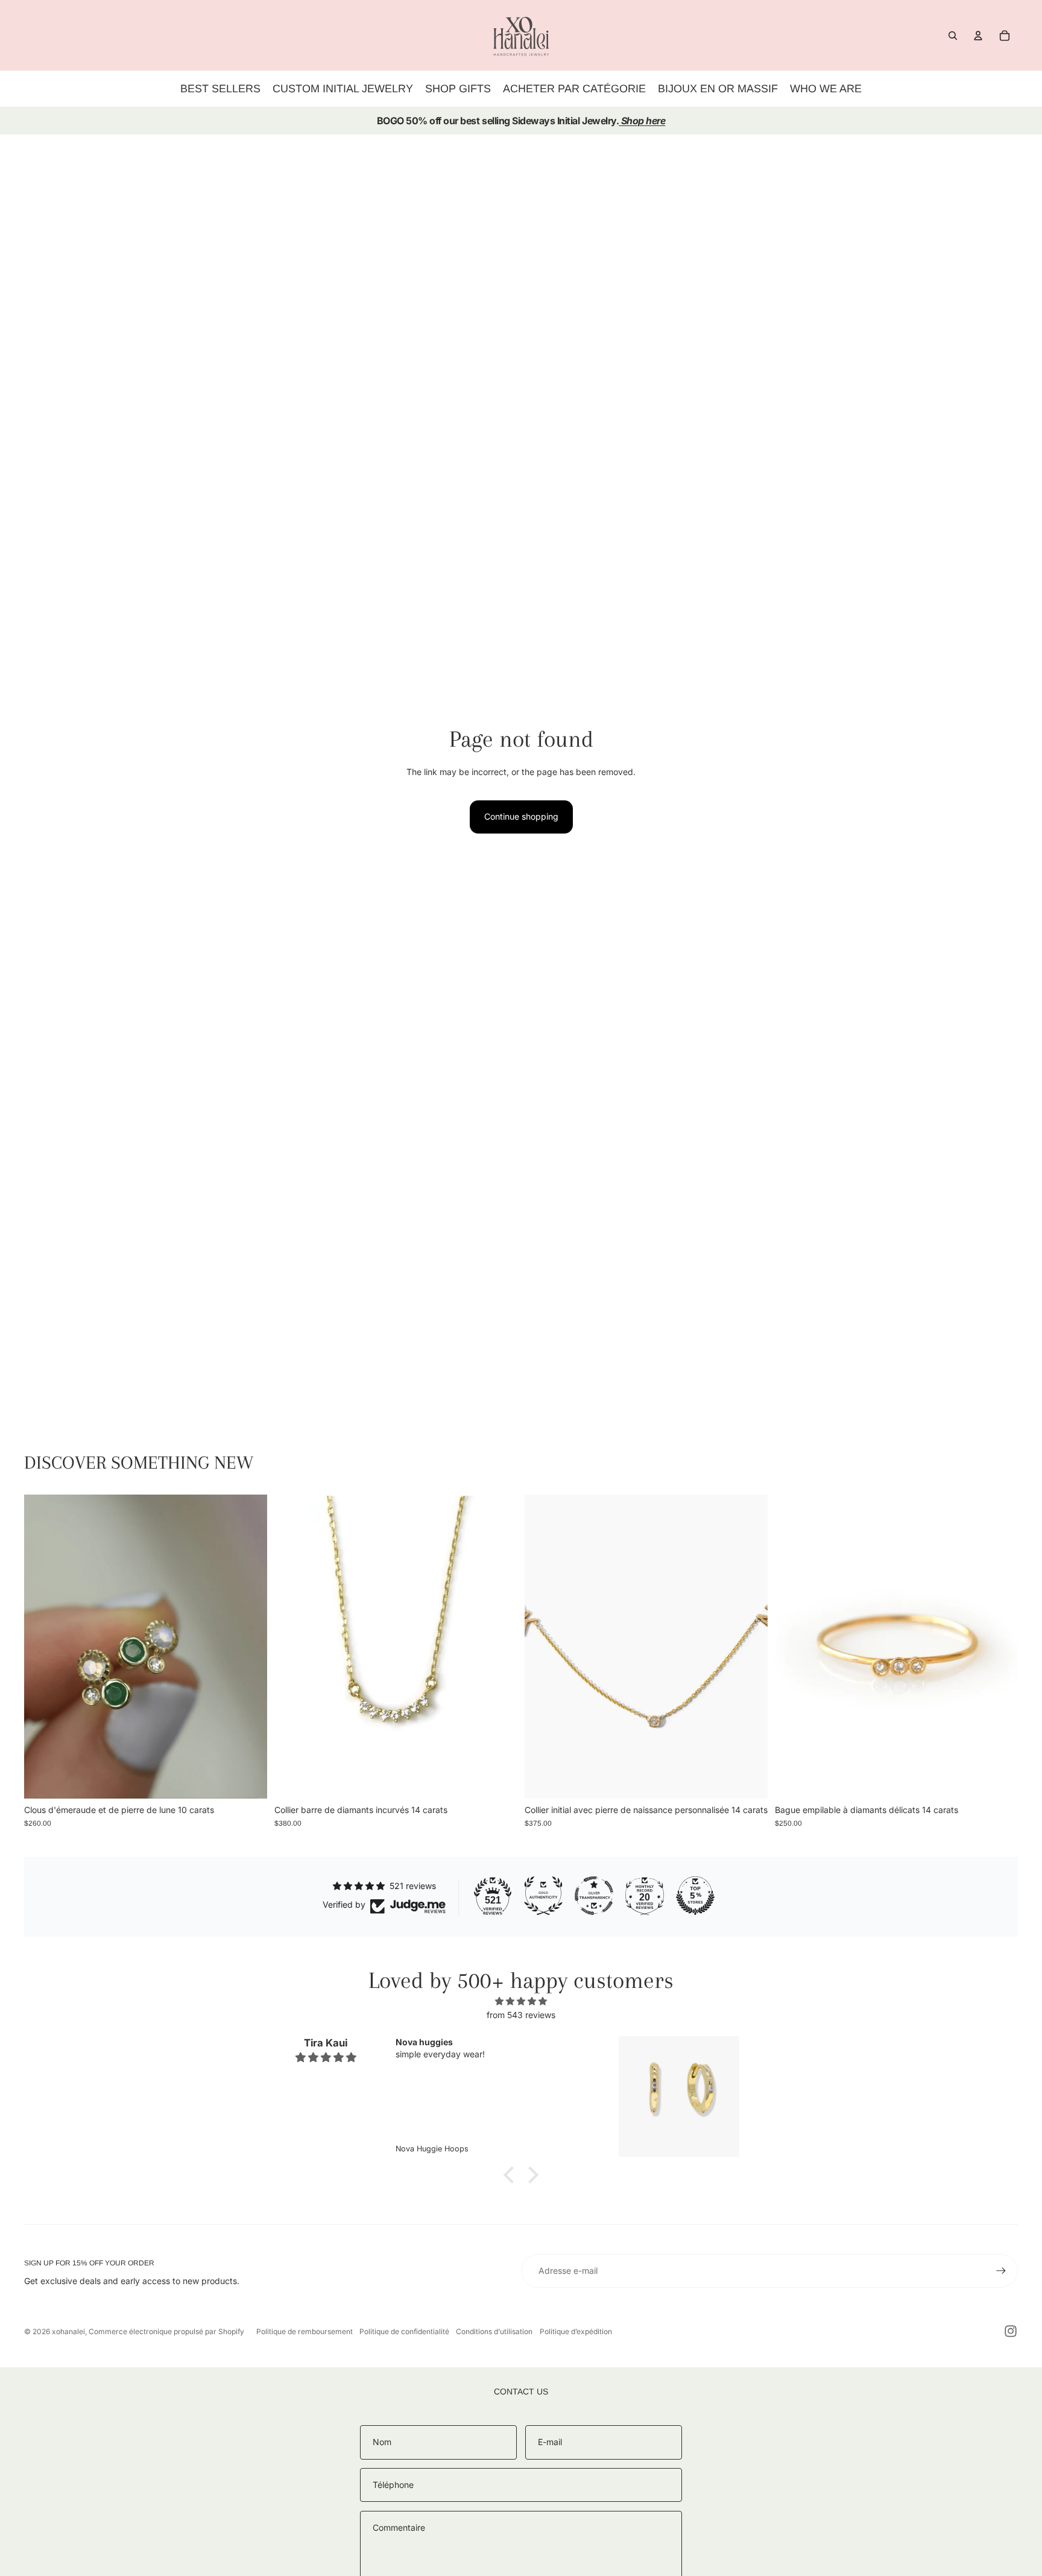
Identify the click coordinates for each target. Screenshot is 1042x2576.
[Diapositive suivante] (249, 1647)
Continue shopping (521, 816)
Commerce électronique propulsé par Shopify (166, 2331)
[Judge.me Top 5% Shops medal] (695, 1896)
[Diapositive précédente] (42, 1647)
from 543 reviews (521, 2015)
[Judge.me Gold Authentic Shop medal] (543, 1896)
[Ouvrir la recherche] (953, 36)
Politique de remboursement (305, 2331)
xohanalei (68, 2331)
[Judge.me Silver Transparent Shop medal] (594, 1896)
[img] (521, 2001)
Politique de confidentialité (404, 2331)
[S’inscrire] (1001, 2271)
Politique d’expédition (576, 2331)
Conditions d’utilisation (494, 2331)
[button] (512, 2175)
